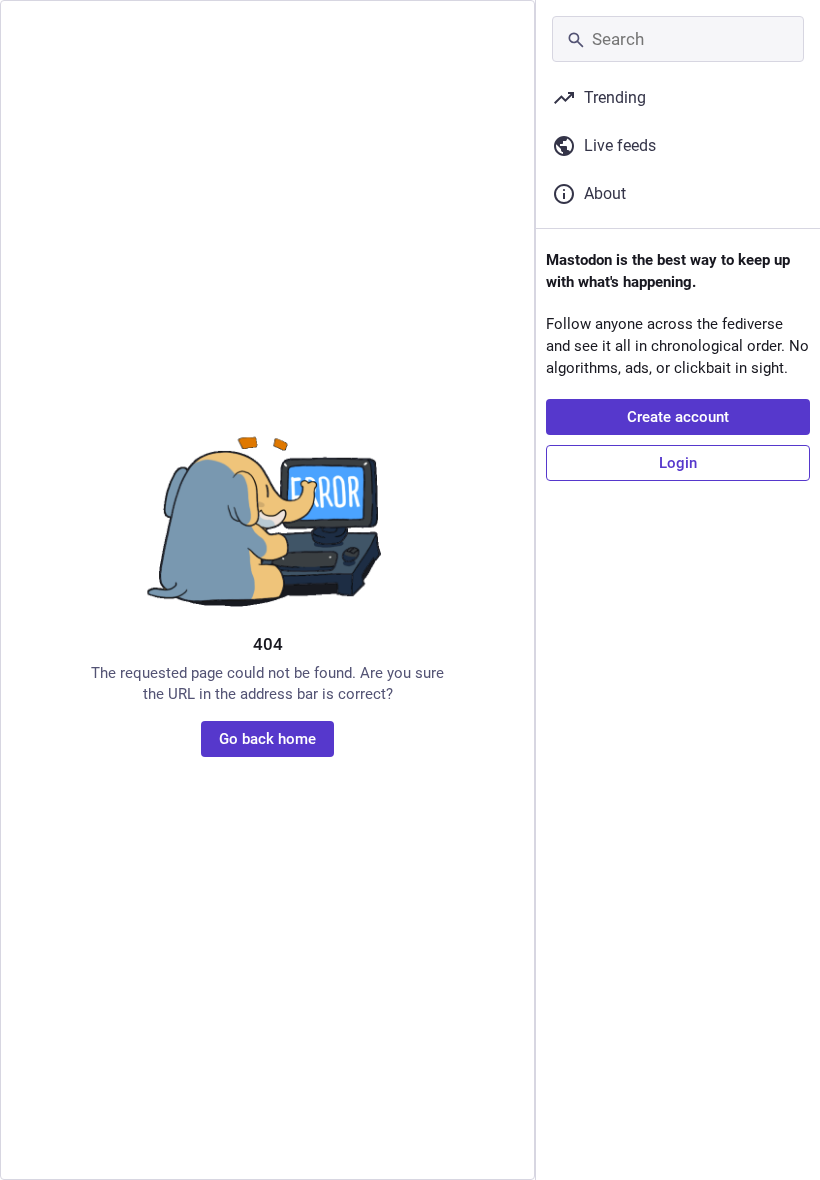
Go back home (267, 739)
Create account (678, 417)
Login (678, 463)
